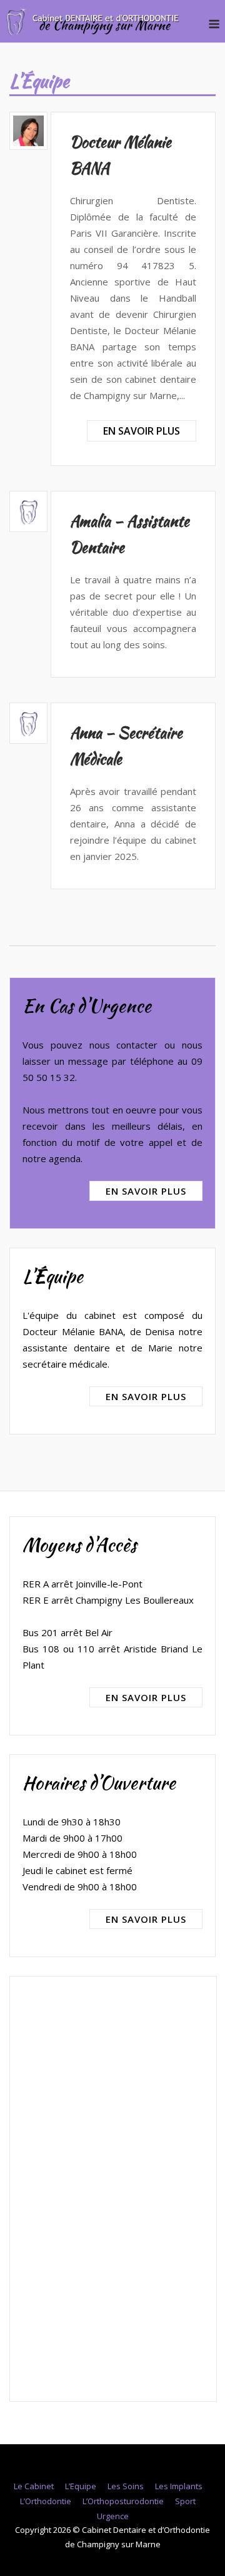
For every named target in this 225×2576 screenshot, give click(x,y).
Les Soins (126, 2486)
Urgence (113, 2516)
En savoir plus (146, 1191)
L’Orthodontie (46, 2501)
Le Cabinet (34, 2486)
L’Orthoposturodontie (123, 2501)
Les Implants (179, 2486)
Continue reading (142, 431)
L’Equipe (81, 2486)
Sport (185, 2501)
